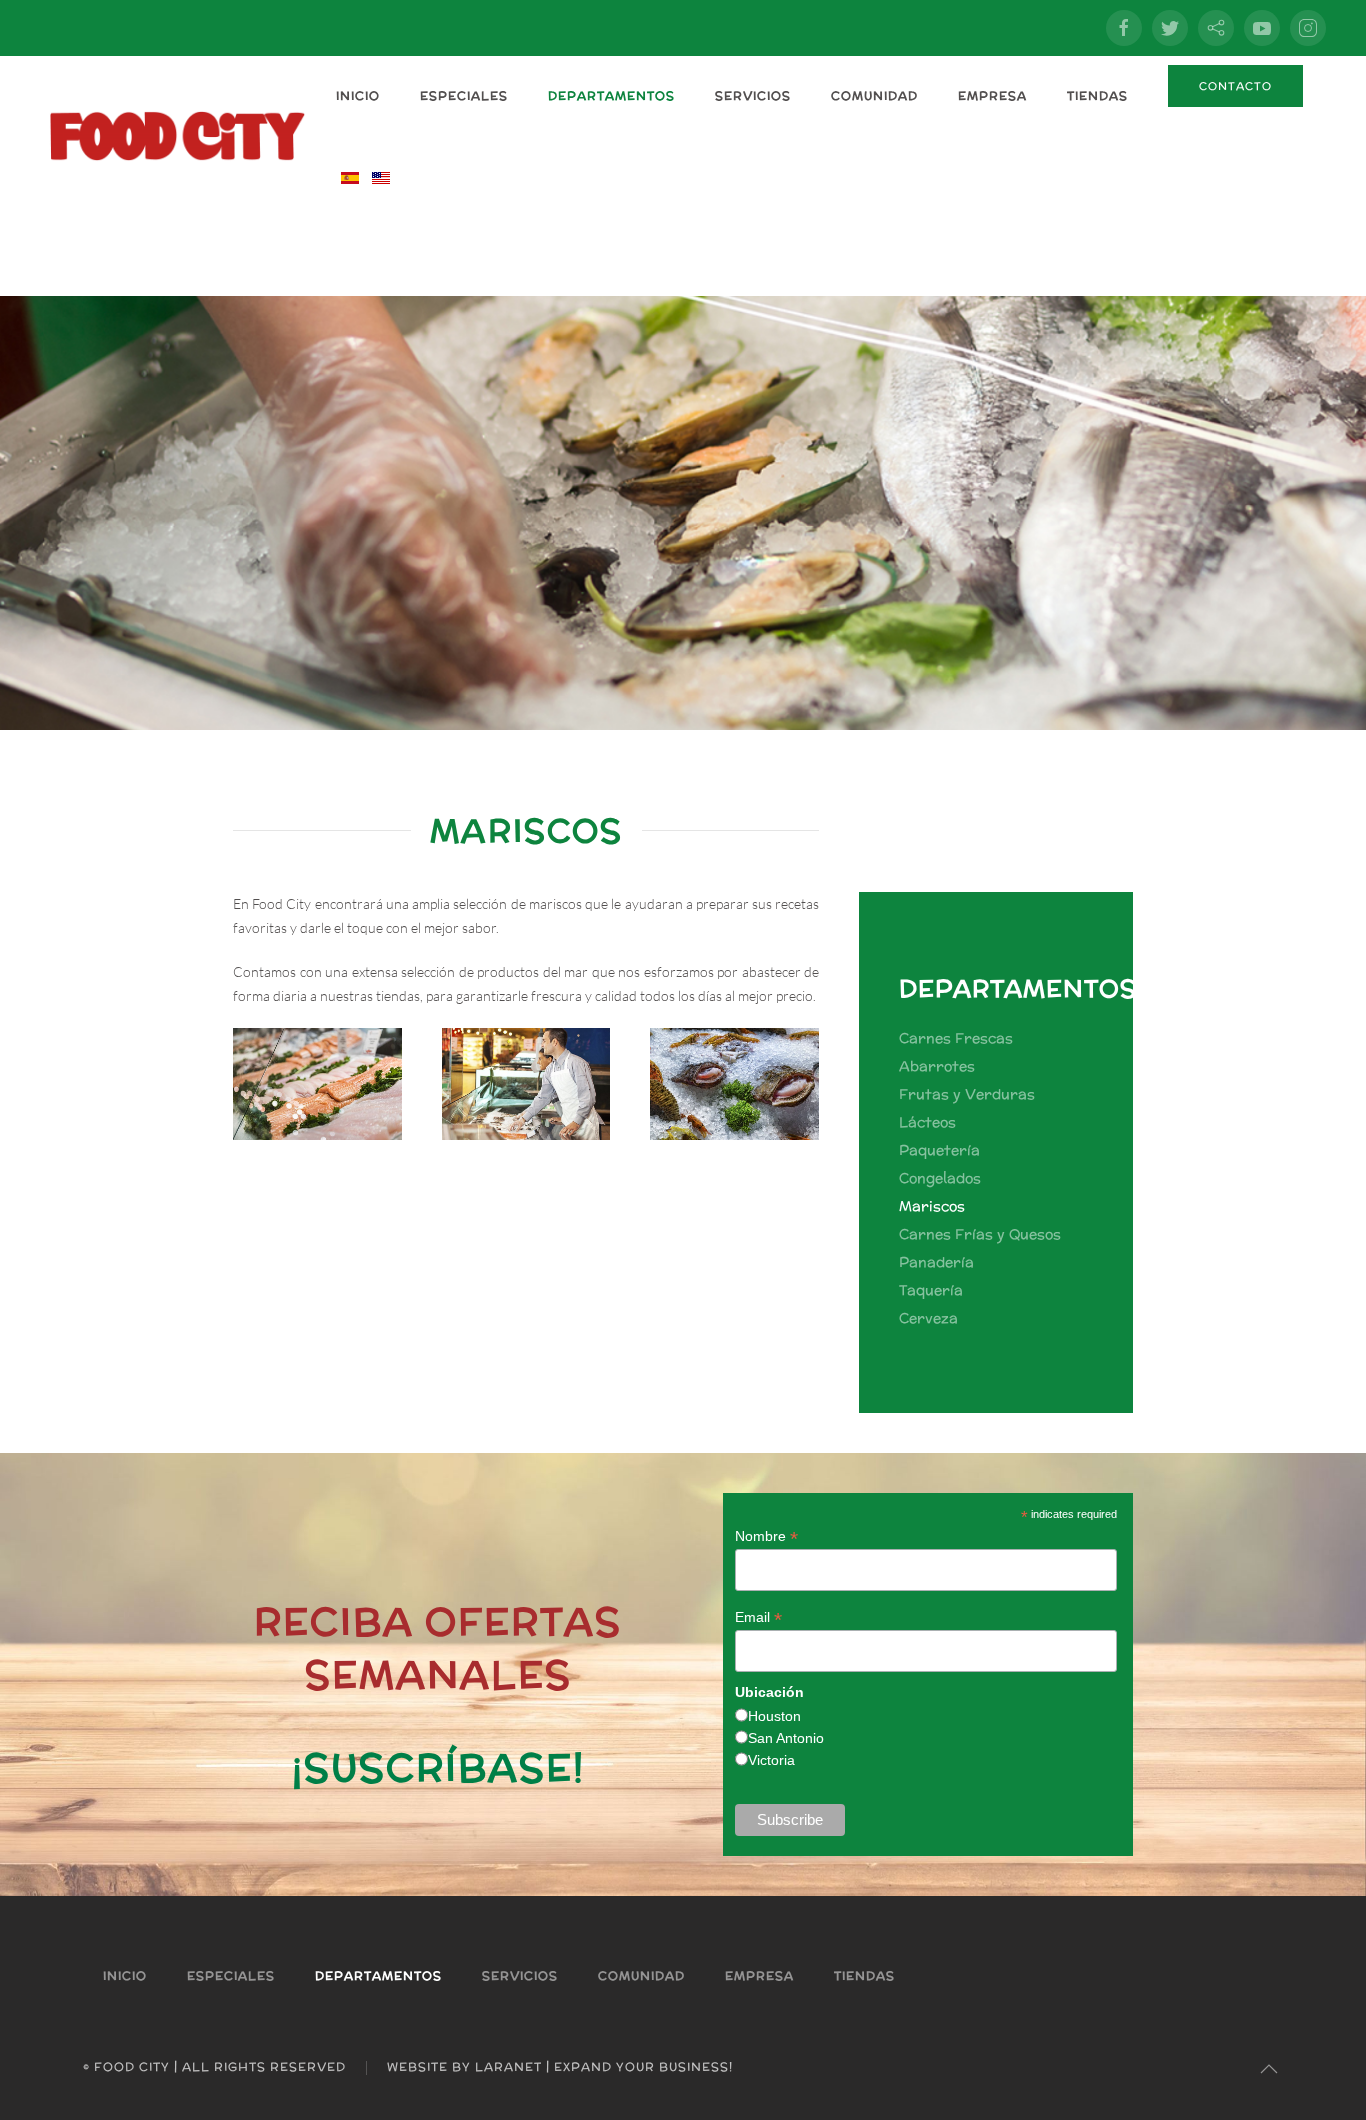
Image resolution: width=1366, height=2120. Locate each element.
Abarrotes (937, 1066)
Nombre (766, 1536)
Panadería (936, 1262)
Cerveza (928, 1318)
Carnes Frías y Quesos (980, 1234)
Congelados (940, 1178)
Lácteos (927, 1122)
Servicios (753, 95)
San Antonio (786, 1738)
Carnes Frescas (956, 1038)
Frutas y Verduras (967, 1094)
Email (758, 1617)
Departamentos (611, 95)
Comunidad (874, 95)
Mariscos (932, 1206)
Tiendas (1097, 95)
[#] (1269, 2069)
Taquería (931, 1290)
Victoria (771, 1760)
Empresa (992, 95)
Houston (774, 1716)
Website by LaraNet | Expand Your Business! (560, 2066)
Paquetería (939, 1150)
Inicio (358, 95)
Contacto (1235, 86)
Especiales (464, 95)
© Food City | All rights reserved (214, 2066)
